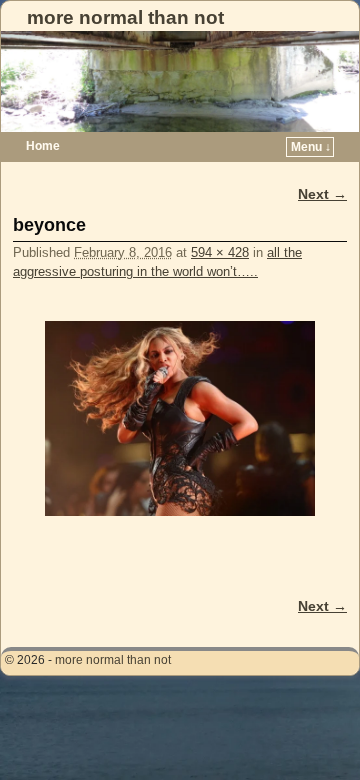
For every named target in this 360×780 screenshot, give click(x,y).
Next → (322, 194)
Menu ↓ (311, 147)
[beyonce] (180, 418)
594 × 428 (220, 252)
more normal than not (125, 17)
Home (43, 146)
